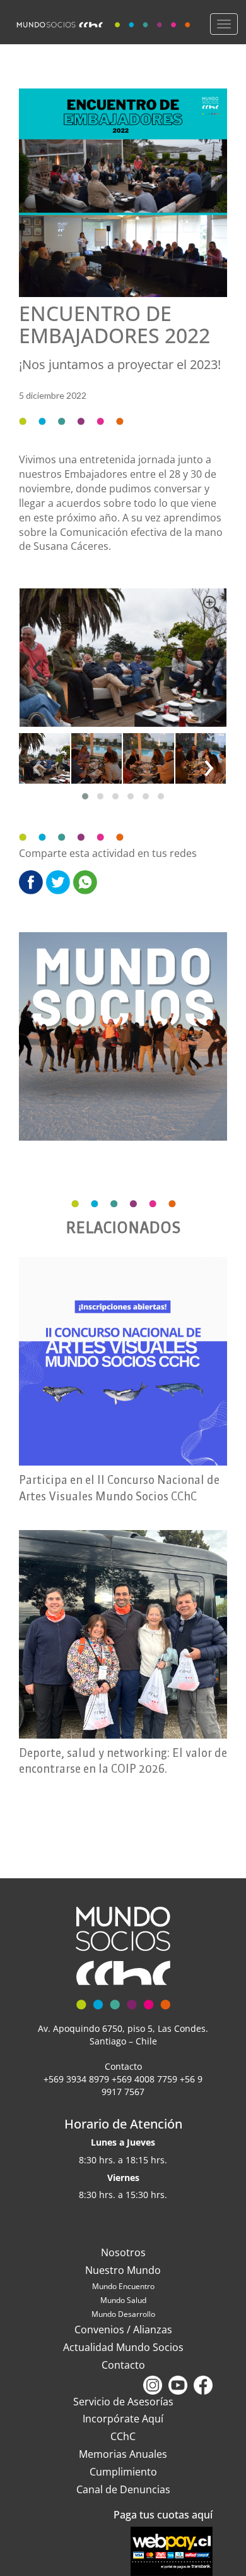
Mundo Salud (123, 2300)
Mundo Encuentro (123, 2286)
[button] (85, 796)
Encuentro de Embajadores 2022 (114, 324)
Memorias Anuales (123, 2454)
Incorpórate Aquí (123, 2419)
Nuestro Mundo (123, 2270)
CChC (123, 2436)
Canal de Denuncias (123, 2489)
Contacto (123, 2365)
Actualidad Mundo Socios (123, 2347)
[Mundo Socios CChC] (105, 22)
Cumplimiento (123, 2472)
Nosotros (123, 2252)
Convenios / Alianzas (123, 2330)
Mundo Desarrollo (123, 2314)
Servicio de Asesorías (123, 2402)
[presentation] (37, 664)
